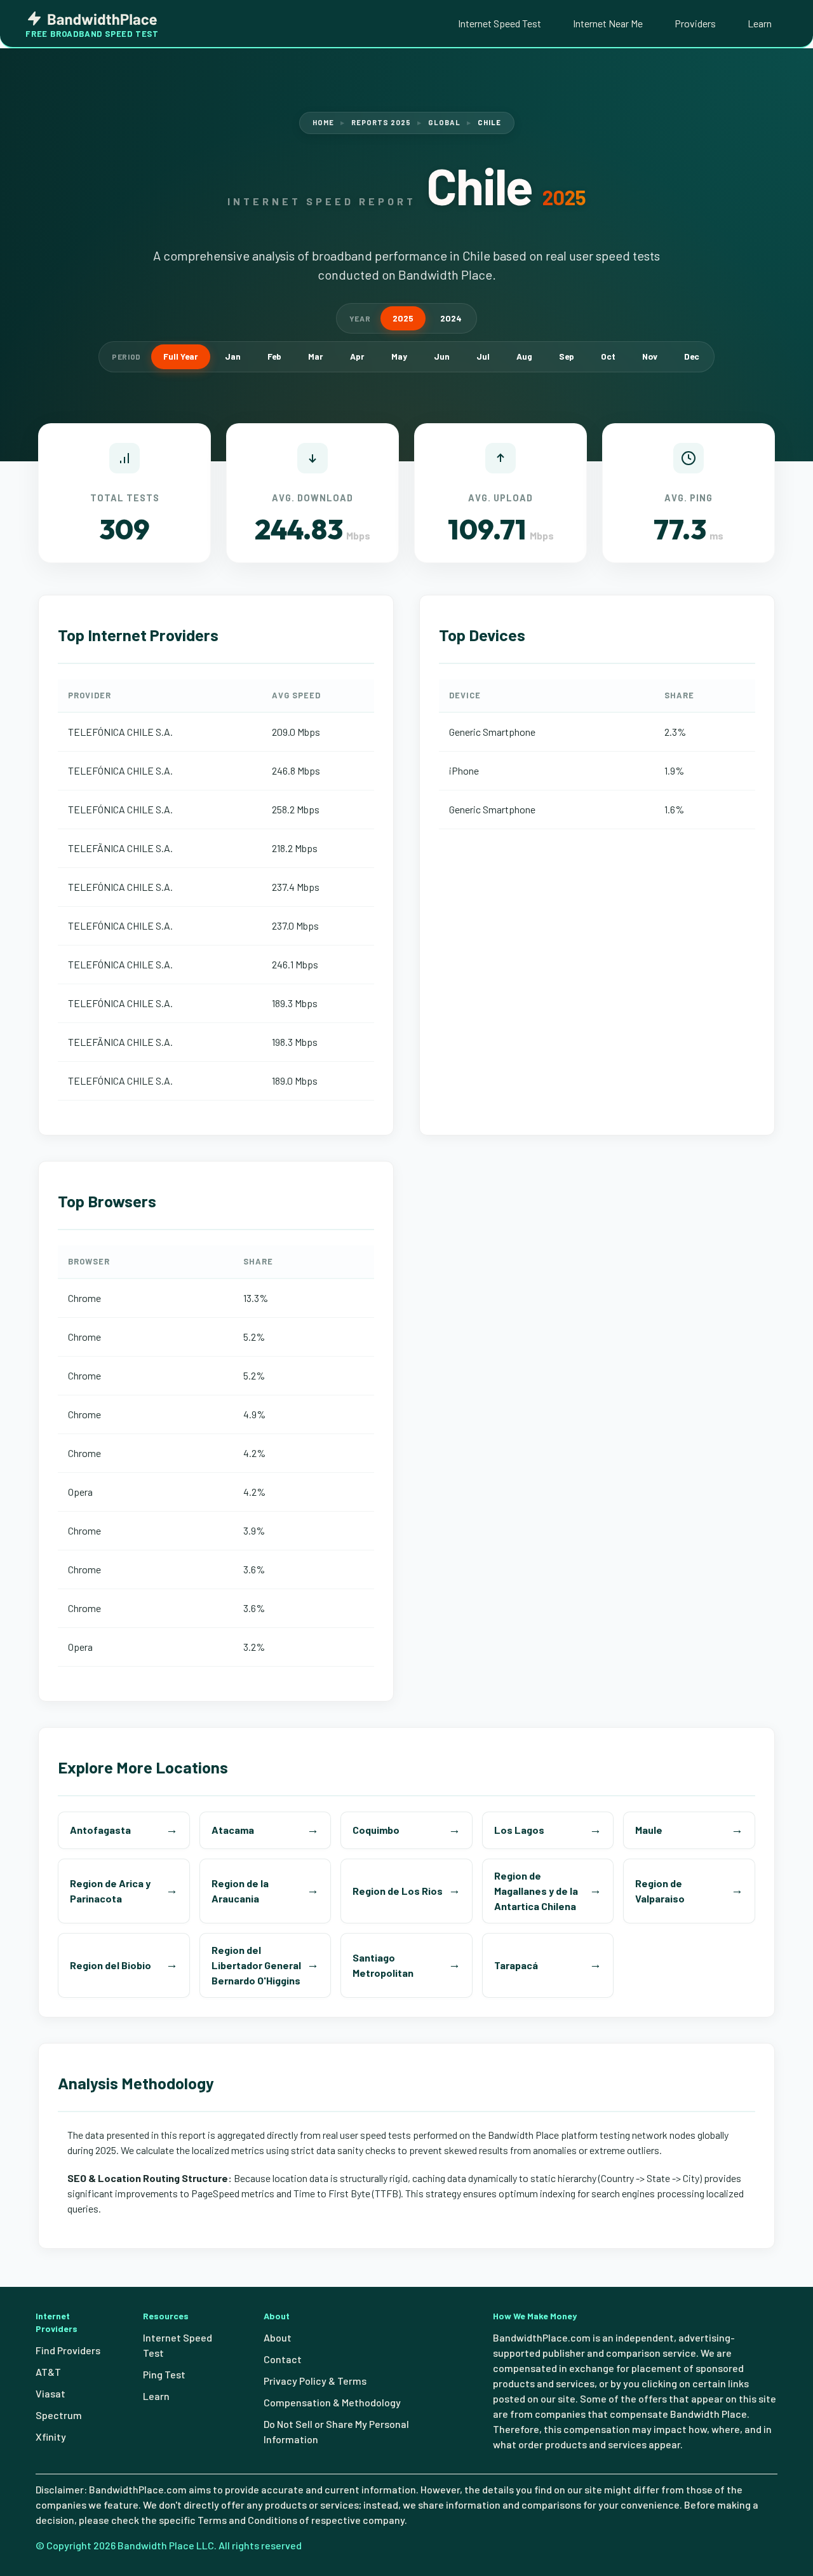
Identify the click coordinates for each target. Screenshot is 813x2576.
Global (444, 122)
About (278, 2337)
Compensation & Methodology (332, 2402)
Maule (649, 1830)
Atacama (233, 1830)
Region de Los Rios (398, 1891)
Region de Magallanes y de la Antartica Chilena (536, 1891)
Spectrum (59, 2415)
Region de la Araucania (240, 1891)
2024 (451, 318)
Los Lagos (519, 1830)
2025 (403, 318)
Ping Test (164, 2374)
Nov (650, 356)
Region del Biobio (111, 1965)
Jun (442, 356)
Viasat (50, 2393)
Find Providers (68, 2350)
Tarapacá (516, 1965)
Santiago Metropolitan (383, 1965)
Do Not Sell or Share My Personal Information (336, 2431)
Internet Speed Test (500, 23)
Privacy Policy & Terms (315, 2381)
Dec (692, 356)
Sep (567, 356)
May (399, 356)
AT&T (48, 2372)
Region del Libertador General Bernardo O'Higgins (256, 1965)
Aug (524, 356)
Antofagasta (100, 1830)
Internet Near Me (608, 23)
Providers (695, 23)
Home (323, 122)
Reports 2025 (381, 122)
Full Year (181, 356)
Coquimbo (376, 1830)
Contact (283, 2359)
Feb (274, 356)
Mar (316, 356)
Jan (233, 356)
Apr (357, 356)
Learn (760, 23)
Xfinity (51, 2437)
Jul (483, 356)
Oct (608, 356)
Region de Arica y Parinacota (110, 1891)
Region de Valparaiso (660, 1891)
